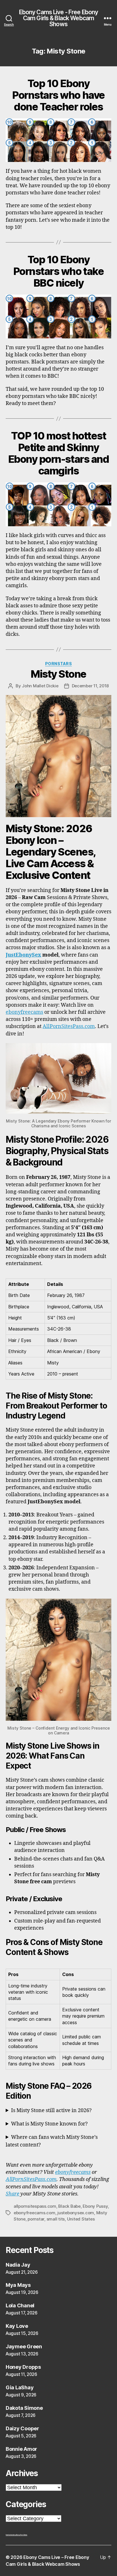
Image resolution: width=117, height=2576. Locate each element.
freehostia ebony (11, 2535)
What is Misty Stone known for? (49, 2124)
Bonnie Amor (21, 2449)
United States (81, 2219)
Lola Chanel (20, 2305)
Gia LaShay (20, 2387)
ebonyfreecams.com (35, 2213)
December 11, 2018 (90, 686)
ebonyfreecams (24, 1012)
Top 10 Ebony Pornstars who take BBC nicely (58, 271)
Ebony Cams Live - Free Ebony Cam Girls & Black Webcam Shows (59, 18)
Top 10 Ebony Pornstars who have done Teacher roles (58, 95)
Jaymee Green (24, 2346)
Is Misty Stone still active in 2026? (51, 2111)
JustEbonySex (23, 955)
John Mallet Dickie (40, 686)
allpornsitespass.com (35, 2206)
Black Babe (69, 2206)
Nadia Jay (18, 2265)
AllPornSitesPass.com (69, 1026)
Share (12, 2194)
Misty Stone (58, 674)
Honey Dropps (23, 2367)
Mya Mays (18, 2285)
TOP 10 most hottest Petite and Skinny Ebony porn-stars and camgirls (58, 453)
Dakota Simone (24, 2408)
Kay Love (17, 2326)
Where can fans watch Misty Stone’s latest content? (52, 2141)
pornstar (36, 2219)
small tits (56, 2219)
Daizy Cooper (22, 2428)
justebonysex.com (76, 2213)
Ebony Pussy (95, 2206)
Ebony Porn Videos (22, 2535)
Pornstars (59, 664)
